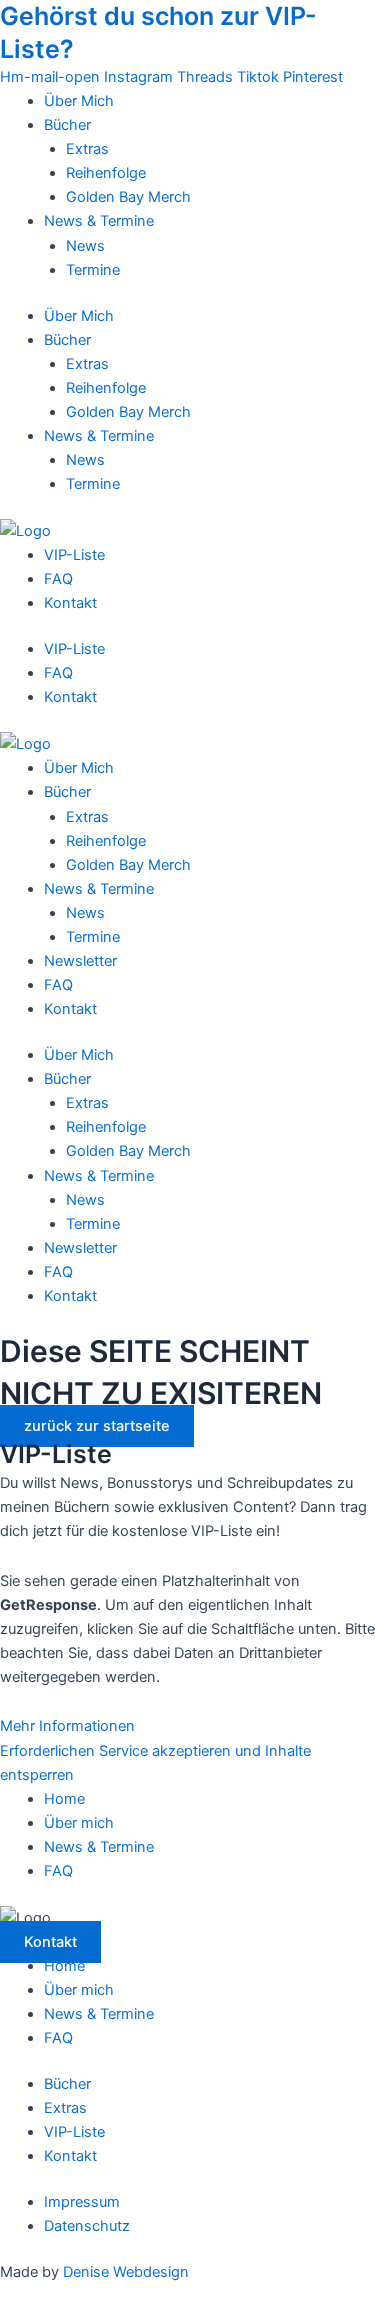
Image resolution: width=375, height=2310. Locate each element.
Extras (87, 149)
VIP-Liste (74, 555)
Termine (93, 270)
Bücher (67, 125)
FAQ (58, 579)
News (85, 246)
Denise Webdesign (126, 2272)
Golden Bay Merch (128, 197)
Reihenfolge (106, 173)
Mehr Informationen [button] (67, 1726)
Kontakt (70, 603)
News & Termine (99, 221)
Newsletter (80, 961)
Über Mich (79, 101)
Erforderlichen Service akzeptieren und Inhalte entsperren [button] (155, 1763)
